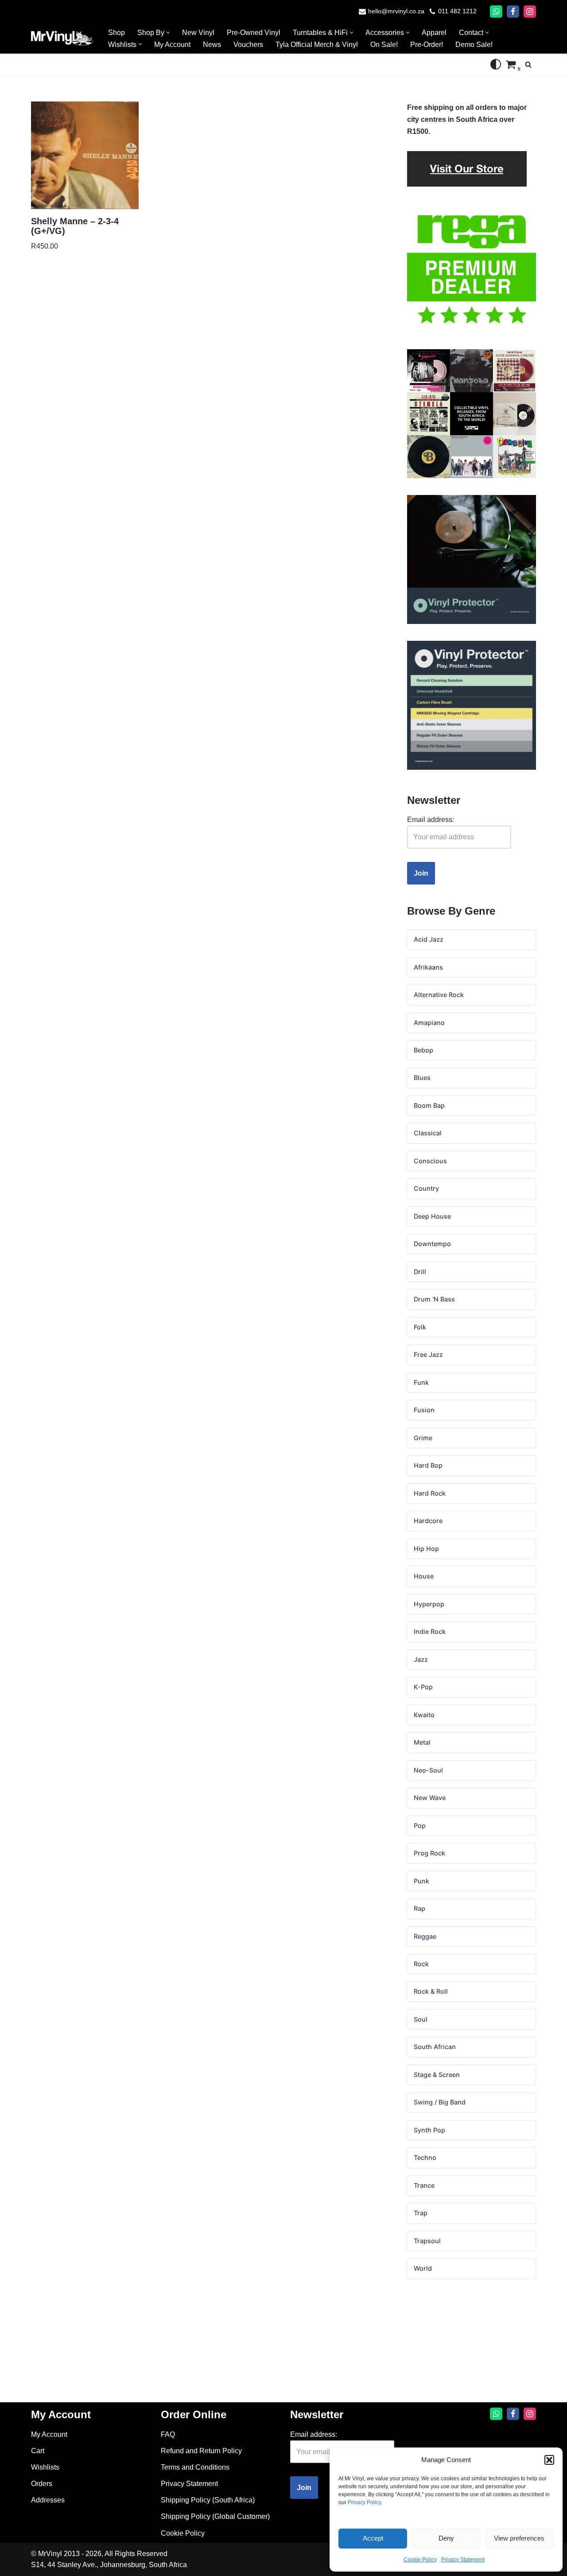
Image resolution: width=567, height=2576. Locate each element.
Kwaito (424, 1715)
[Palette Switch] (496, 64)
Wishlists (45, 2467)
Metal (422, 1742)
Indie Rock (430, 1631)
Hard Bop (428, 1465)
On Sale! (384, 45)
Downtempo (432, 1244)
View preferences (519, 2538)
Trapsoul (427, 2241)
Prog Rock (429, 1853)
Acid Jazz (429, 939)
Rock (421, 1964)
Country (426, 1188)
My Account (172, 45)
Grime (423, 1438)
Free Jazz (428, 1354)
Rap (419, 1908)
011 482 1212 (457, 11)
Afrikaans (428, 967)
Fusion (424, 1410)
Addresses (48, 2500)
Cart (38, 2451)
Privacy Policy (364, 2502)
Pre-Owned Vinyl (254, 33)
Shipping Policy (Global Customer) (215, 2516)
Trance (424, 2185)
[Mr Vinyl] (62, 38)
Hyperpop (429, 1604)
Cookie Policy (420, 2560)
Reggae (425, 1936)
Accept (373, 2538)
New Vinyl (198, 33)
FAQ (168, 2434)
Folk (420, 1327)
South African (435, 2047)
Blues (422, 1078)
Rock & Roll (431, 1991)
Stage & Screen (437, 2075)
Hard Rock (430, 1493)
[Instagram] (530, 12)
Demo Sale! (474, 45)
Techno (425, 2157)
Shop (117, 33)
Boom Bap (429, 1105)
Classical (428, 1133)
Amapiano (429, 1023)
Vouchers (248, 45)
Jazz (421, 1659)
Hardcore (428, 1521)
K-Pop (423, 1687)
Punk (421, 1881)
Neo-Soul (428, 1770)
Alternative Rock (439, 995)
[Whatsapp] (496, 12)
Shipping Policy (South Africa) (208, 2500)
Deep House (432, 1216)
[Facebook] (513, 12)
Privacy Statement (463, 2560)
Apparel (434, 33)
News (212, 45)
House (424, 1576)
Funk (421, 1382)
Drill (420, 1272)
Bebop (423, 1050)
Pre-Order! (427, 45)
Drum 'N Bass (434, 1299)
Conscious (430, 1161)
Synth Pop (429, 2130)
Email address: (431, 820)
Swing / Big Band (440, 2102)
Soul (421, 2019)
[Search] (528, 64)
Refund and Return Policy (201, 2451)
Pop (420, 1826)
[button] (549, 2460)
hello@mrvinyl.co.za (396, 11)
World (423, 2268)
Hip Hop (426, 1549)
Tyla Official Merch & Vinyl (317, 45)
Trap (421, 2213)
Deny (446, 2538)
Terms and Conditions (195, 2467)
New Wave (430, 1798)
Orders (42, 2484)
